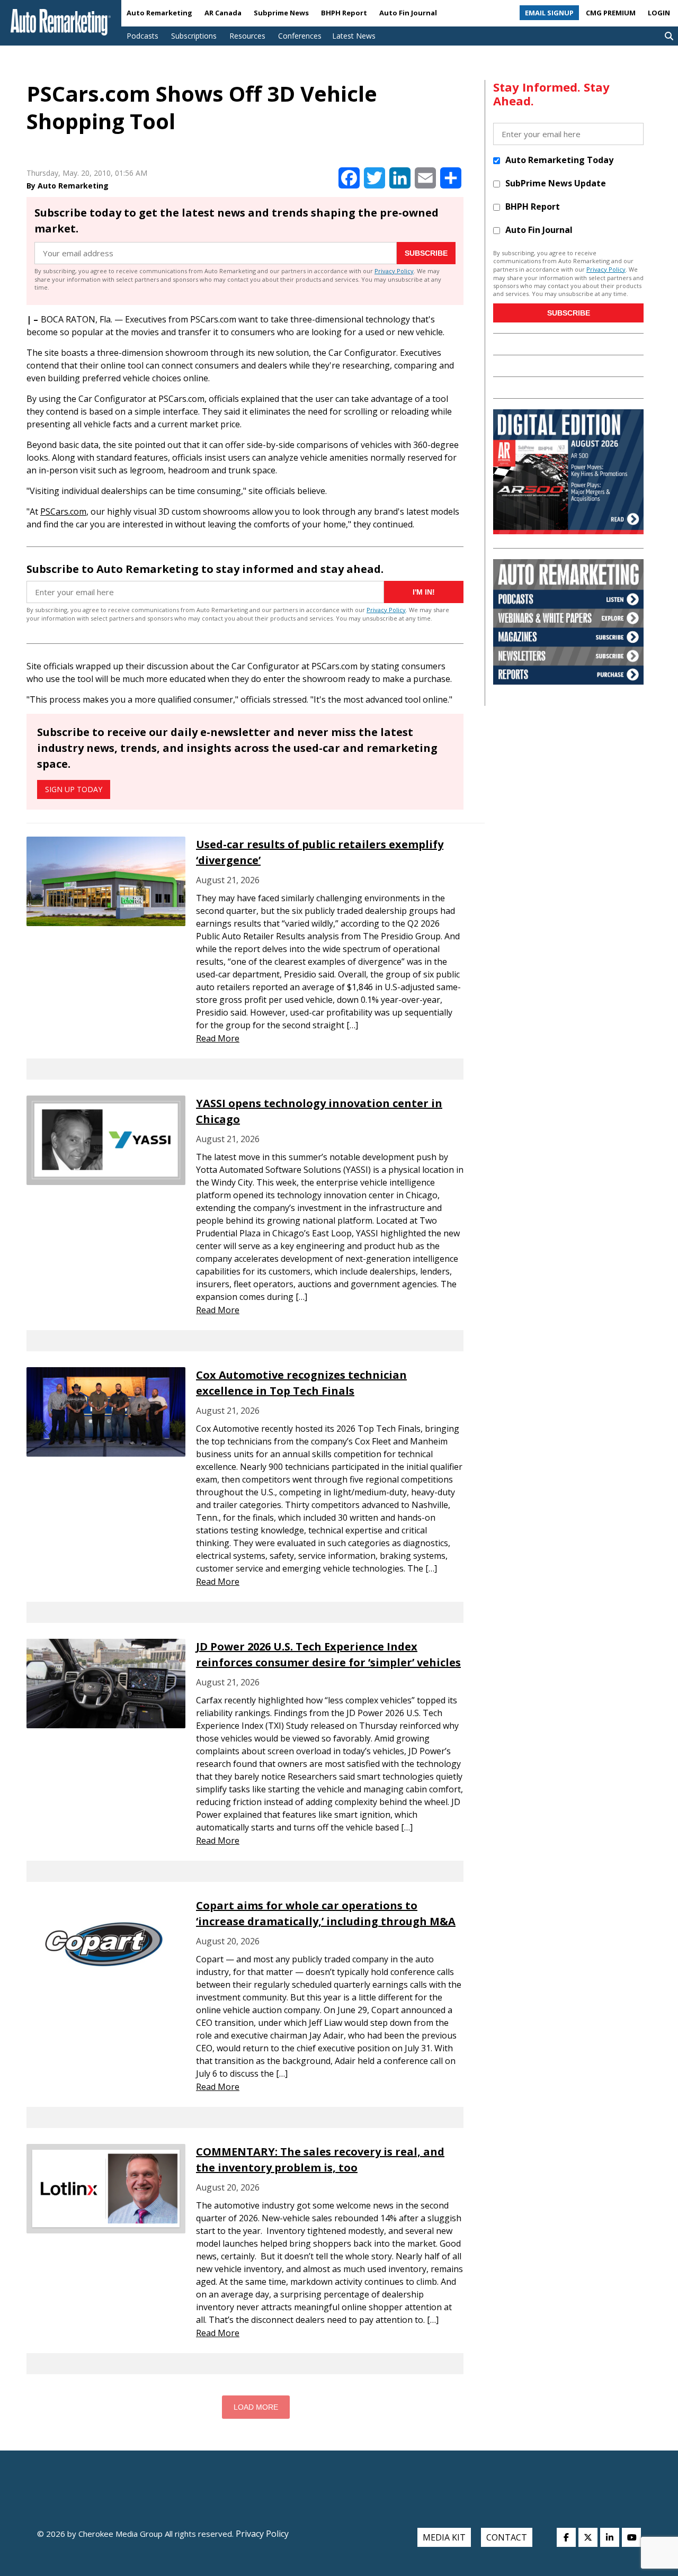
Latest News (354, 36)
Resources (247, 36)
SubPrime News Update (556, 183)
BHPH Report (344, 13)
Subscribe (426, 253)
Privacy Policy (394, 271)
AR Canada (223, 13)
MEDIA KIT (444, 2537)
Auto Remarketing (159, 13)
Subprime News (281, 13)
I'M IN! (424, 592)
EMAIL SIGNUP (549, 13)
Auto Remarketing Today (559, 160)
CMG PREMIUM (611, 13)
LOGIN (659, 13)
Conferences (300, 36)
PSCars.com (63, 511)
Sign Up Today (74, 789)
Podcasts (142, 36)
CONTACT (507, 2537)
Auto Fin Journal (408, 13)
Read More (218, 1038)
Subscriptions (194, 36)
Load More (256, 2407)
